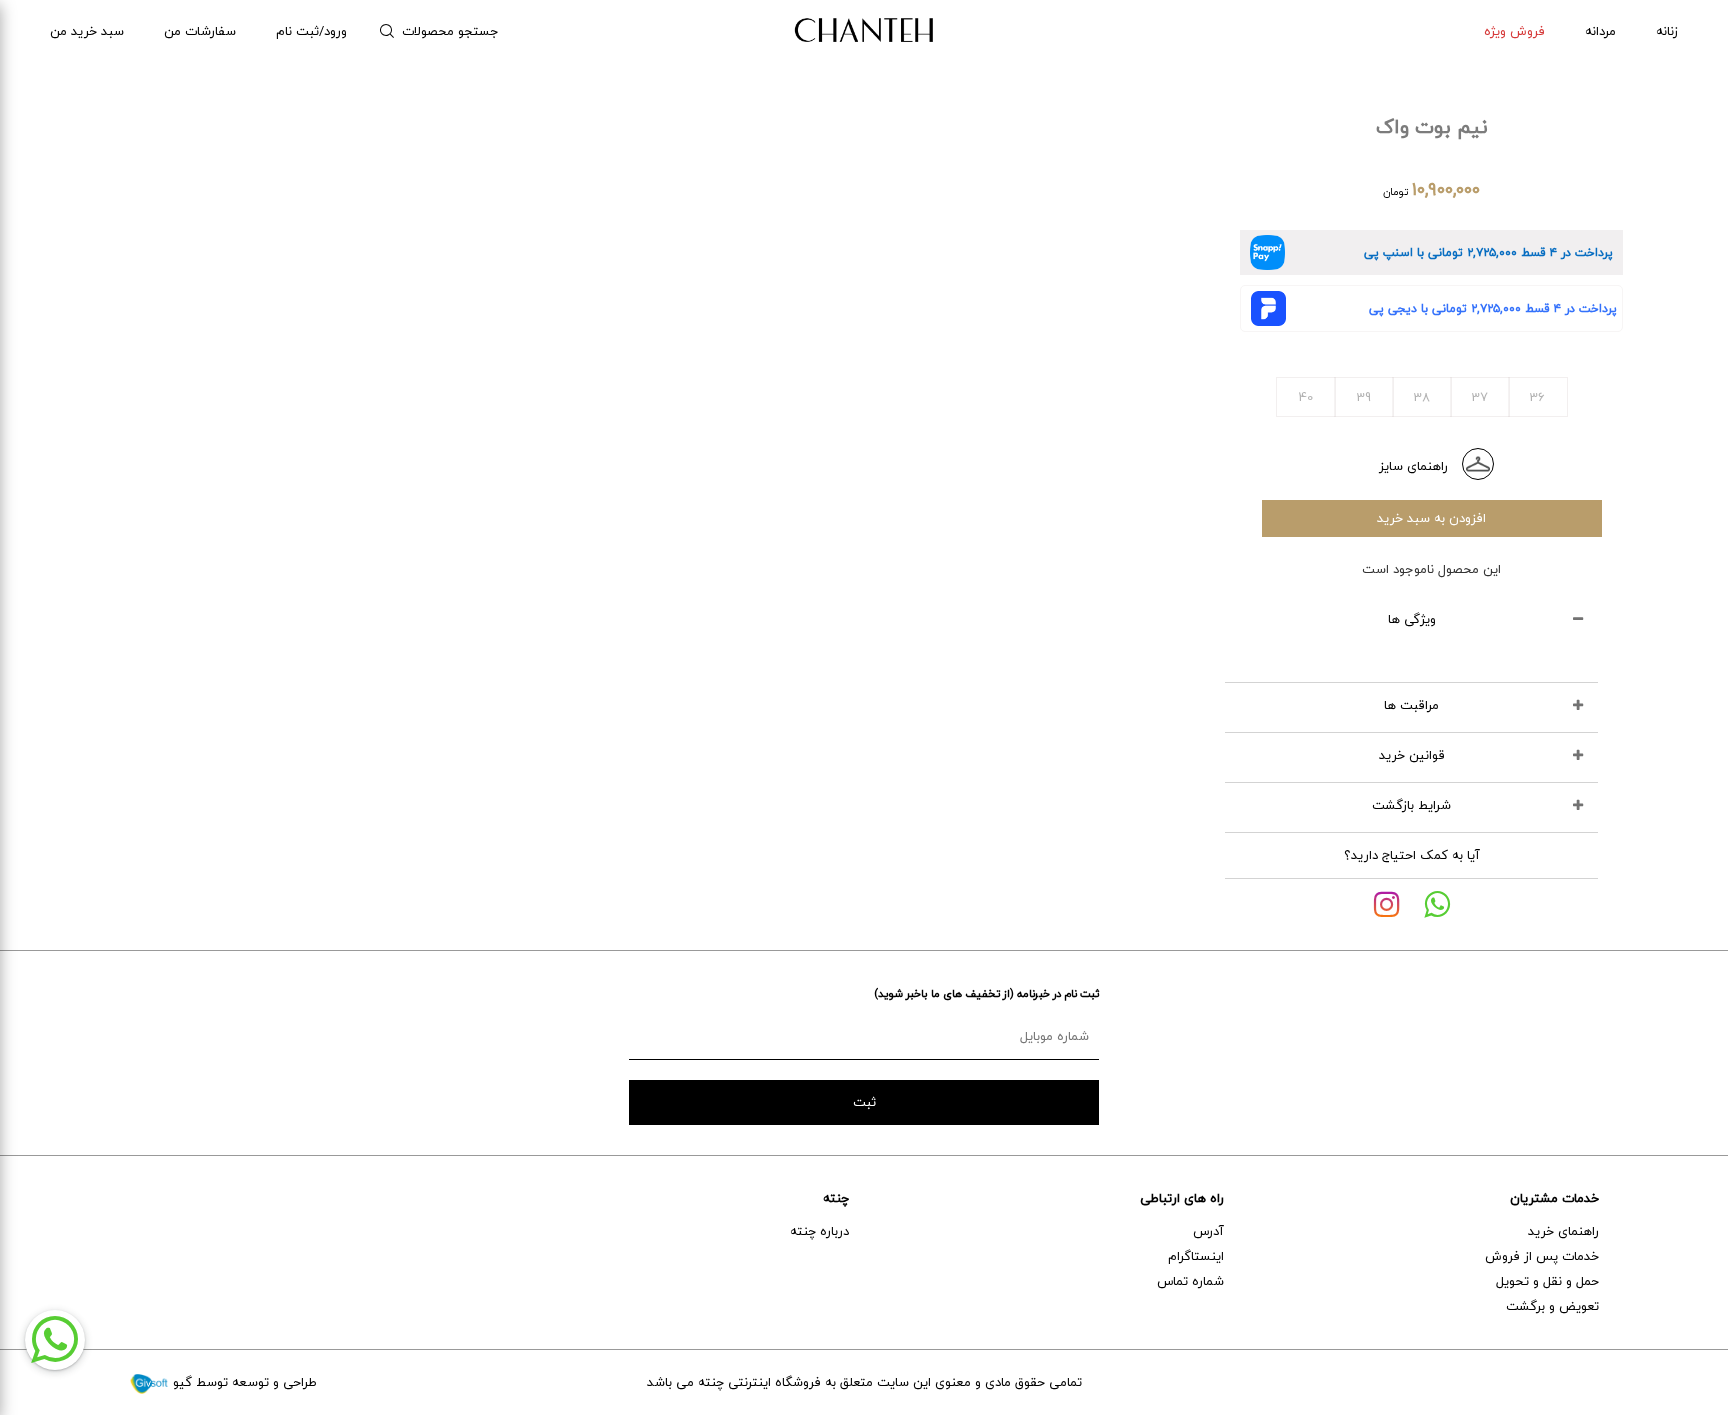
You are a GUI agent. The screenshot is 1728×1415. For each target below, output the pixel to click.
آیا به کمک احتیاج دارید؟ (1412, 855)
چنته (836, 1198)
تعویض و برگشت (1552, 1306)
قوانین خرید (1412, 755)
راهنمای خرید (1563, 1231)
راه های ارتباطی (1182, 1198)
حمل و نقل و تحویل (1547, 1281)
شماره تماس (1190, 1281)
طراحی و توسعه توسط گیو (243, 1382)
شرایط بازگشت (1411, 805)
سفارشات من (200, 31)
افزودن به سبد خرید (1431, 518)
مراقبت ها (1411, 705)
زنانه (1667, 31)
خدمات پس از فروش (1542, 1256)
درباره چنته (819, 1231)
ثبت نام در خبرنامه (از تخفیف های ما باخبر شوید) (986, 993)
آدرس (1208, 1231)
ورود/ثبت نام (311, 31)
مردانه (1600, 31)
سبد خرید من (87, 31)
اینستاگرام (1196, 1256)
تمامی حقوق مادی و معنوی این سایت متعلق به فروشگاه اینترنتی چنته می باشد (864, 1382)
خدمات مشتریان (1554, 1198)
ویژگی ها (1412, 619)
